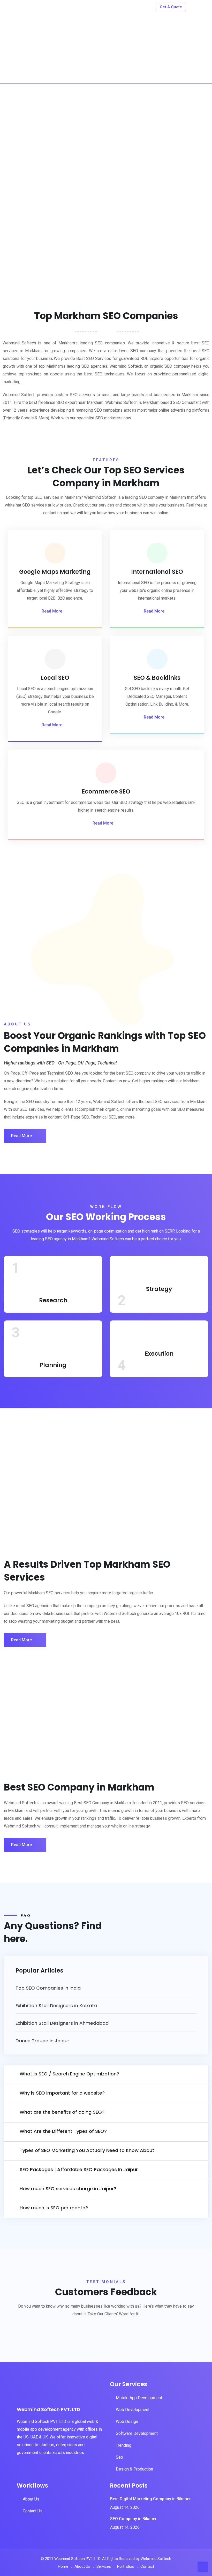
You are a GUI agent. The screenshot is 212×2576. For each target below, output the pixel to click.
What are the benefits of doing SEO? (62, 2112)
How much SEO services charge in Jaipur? (68, 2189)
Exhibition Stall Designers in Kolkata (56, 2005)
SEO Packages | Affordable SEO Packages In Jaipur (79, 2169)
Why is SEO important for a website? (62, 2093)
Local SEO (55, 678)
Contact (147, 2566)
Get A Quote (171, 7)
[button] (106, 2075)
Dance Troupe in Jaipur (42, 2041)
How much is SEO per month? (54, 2208)
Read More (52, 611)
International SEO (157, 572)
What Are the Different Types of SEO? (63, 2131)
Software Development (137, 2433)
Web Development (133, 2410)
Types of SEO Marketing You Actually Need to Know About (87, 2150)
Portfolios (126, 2566)
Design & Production (134, 2469)
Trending (124, 2445)
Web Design (127, 2422)
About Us (31, 2499)
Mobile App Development (139, 2398)
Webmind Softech (156, 2559)
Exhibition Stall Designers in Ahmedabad (62, 2023)
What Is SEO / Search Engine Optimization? (69, 2074)
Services (104, 2566)
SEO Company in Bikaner (133, 2519)
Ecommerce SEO (106, 792)
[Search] (194, 6)
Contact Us (33, 2511)
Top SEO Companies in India (48, 1988)
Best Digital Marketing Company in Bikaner (150, 2499)
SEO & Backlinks (157, 678)
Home (63, 2566)
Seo (119, 2457)
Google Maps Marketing (55, 572)
